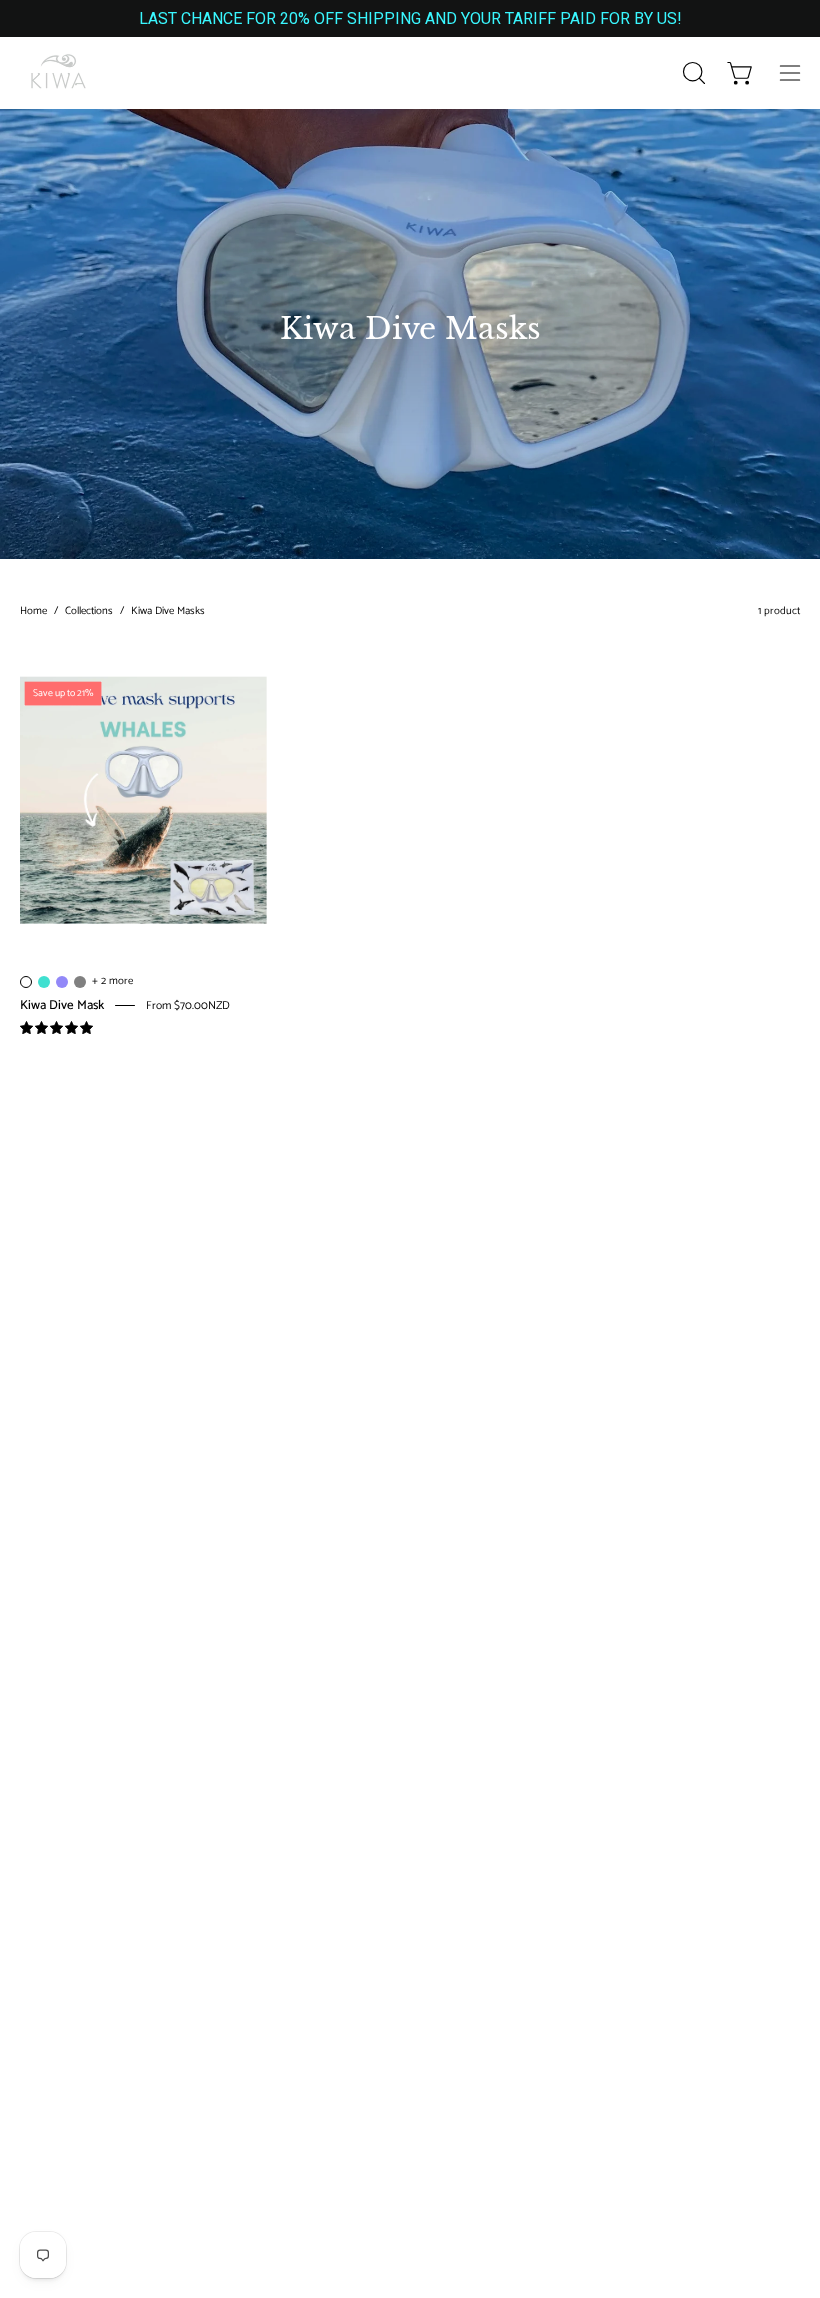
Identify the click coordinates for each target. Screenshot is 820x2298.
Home (33, 611)
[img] (56, 1028)
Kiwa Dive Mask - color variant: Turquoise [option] (44, 982)
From (188, 1005)
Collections (89, 611)
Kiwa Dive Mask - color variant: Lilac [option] (62, 982)
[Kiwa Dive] (60, 73)
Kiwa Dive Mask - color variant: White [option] (26, 982)
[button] (692, 73)
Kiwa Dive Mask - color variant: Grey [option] (80, 982)
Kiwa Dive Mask (62, 1004)
